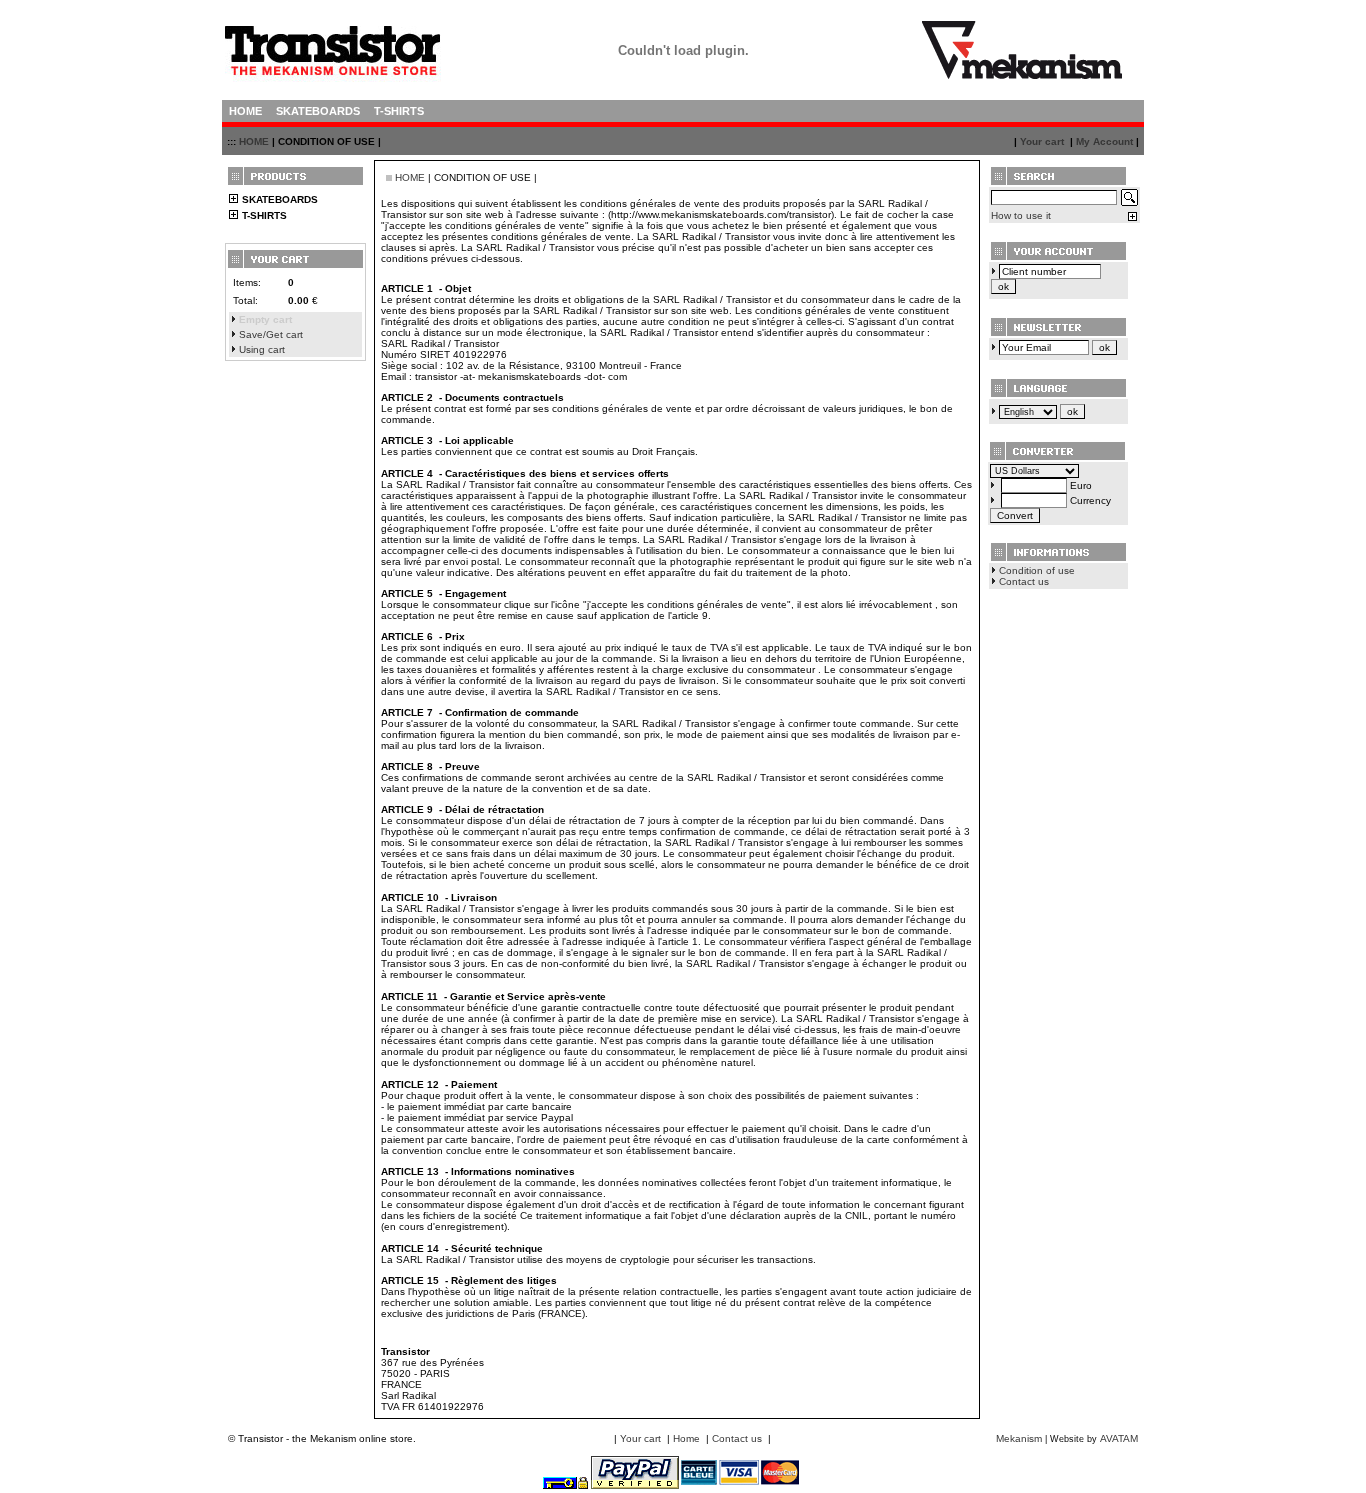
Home (686, 1438)
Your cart (1042, 141)
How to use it (1021, 215)
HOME (254, 141)
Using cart (262, 349)
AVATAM (1119, 1438)
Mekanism (1019, 1438)
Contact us (1024, 581)
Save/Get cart (271, 334)
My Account (1104, 141)
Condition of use (1037, 570)
